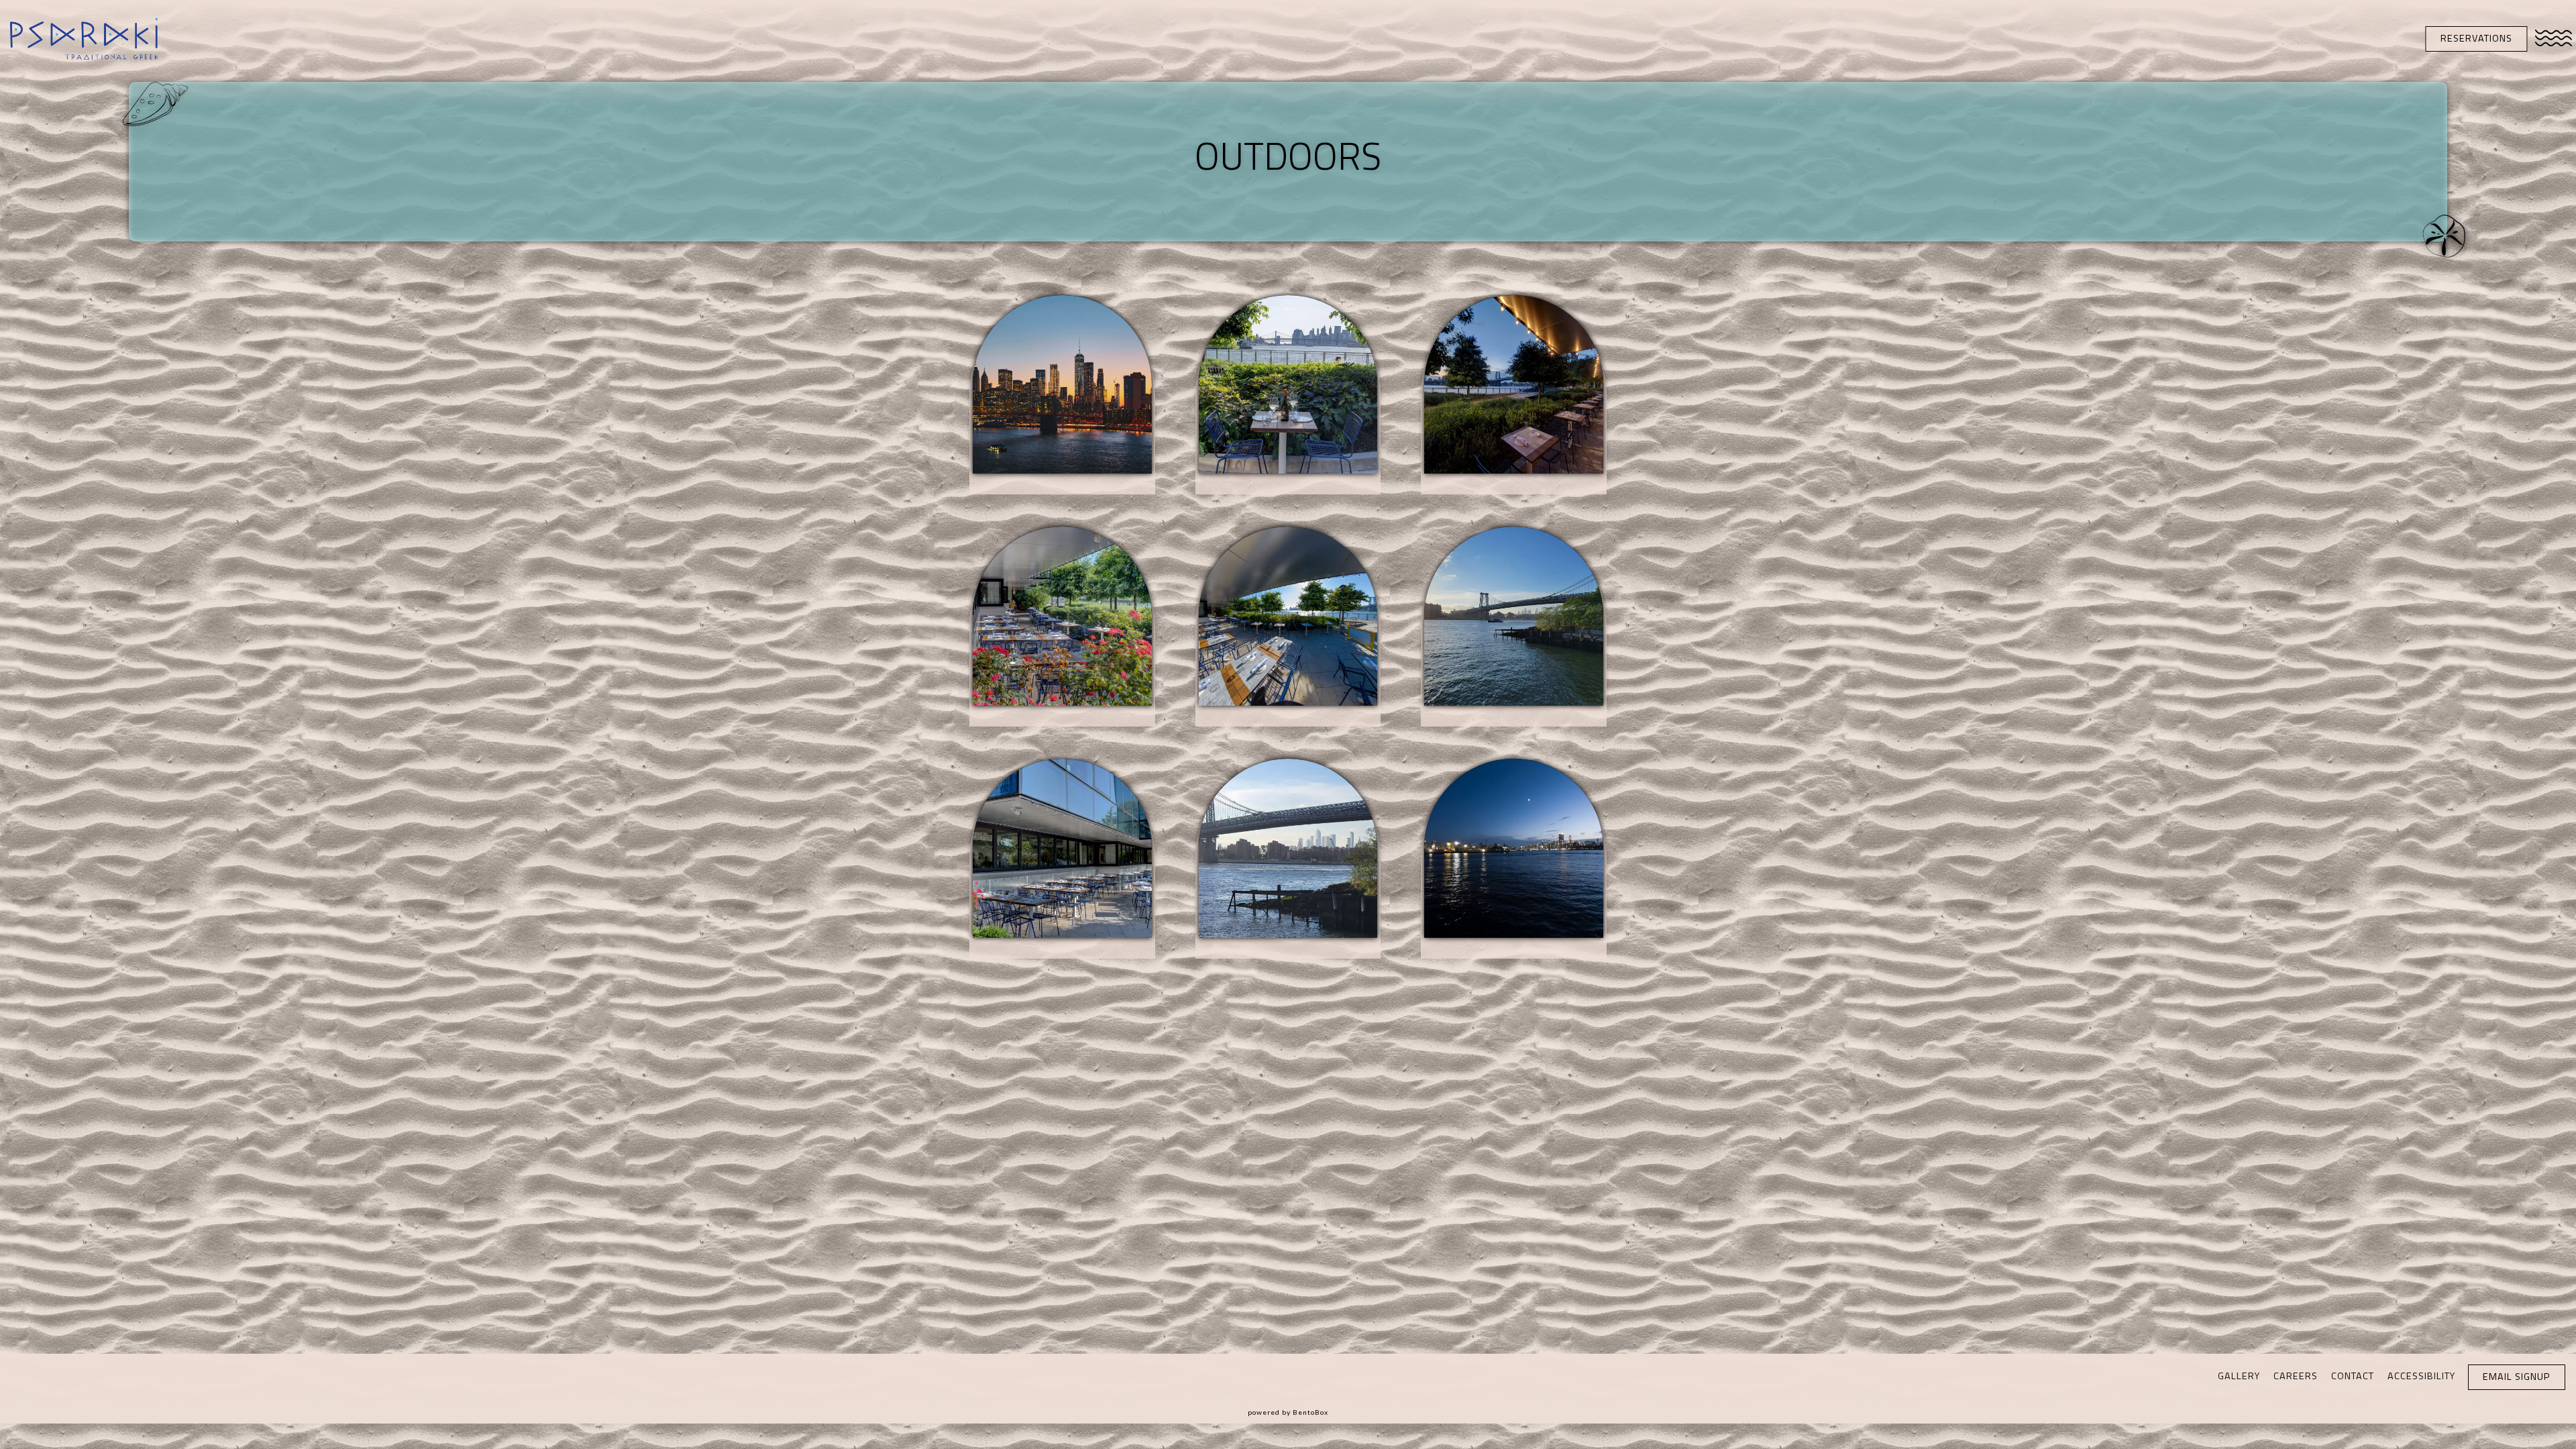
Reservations (2476, 38)
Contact (2353, 1376)
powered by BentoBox (1288, 1412)
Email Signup (2516, 1377)
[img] (1062, 395)
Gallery (2239, 1376)
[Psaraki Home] (84, 38)
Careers (2296, 1376)
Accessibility (2421, 1376)
